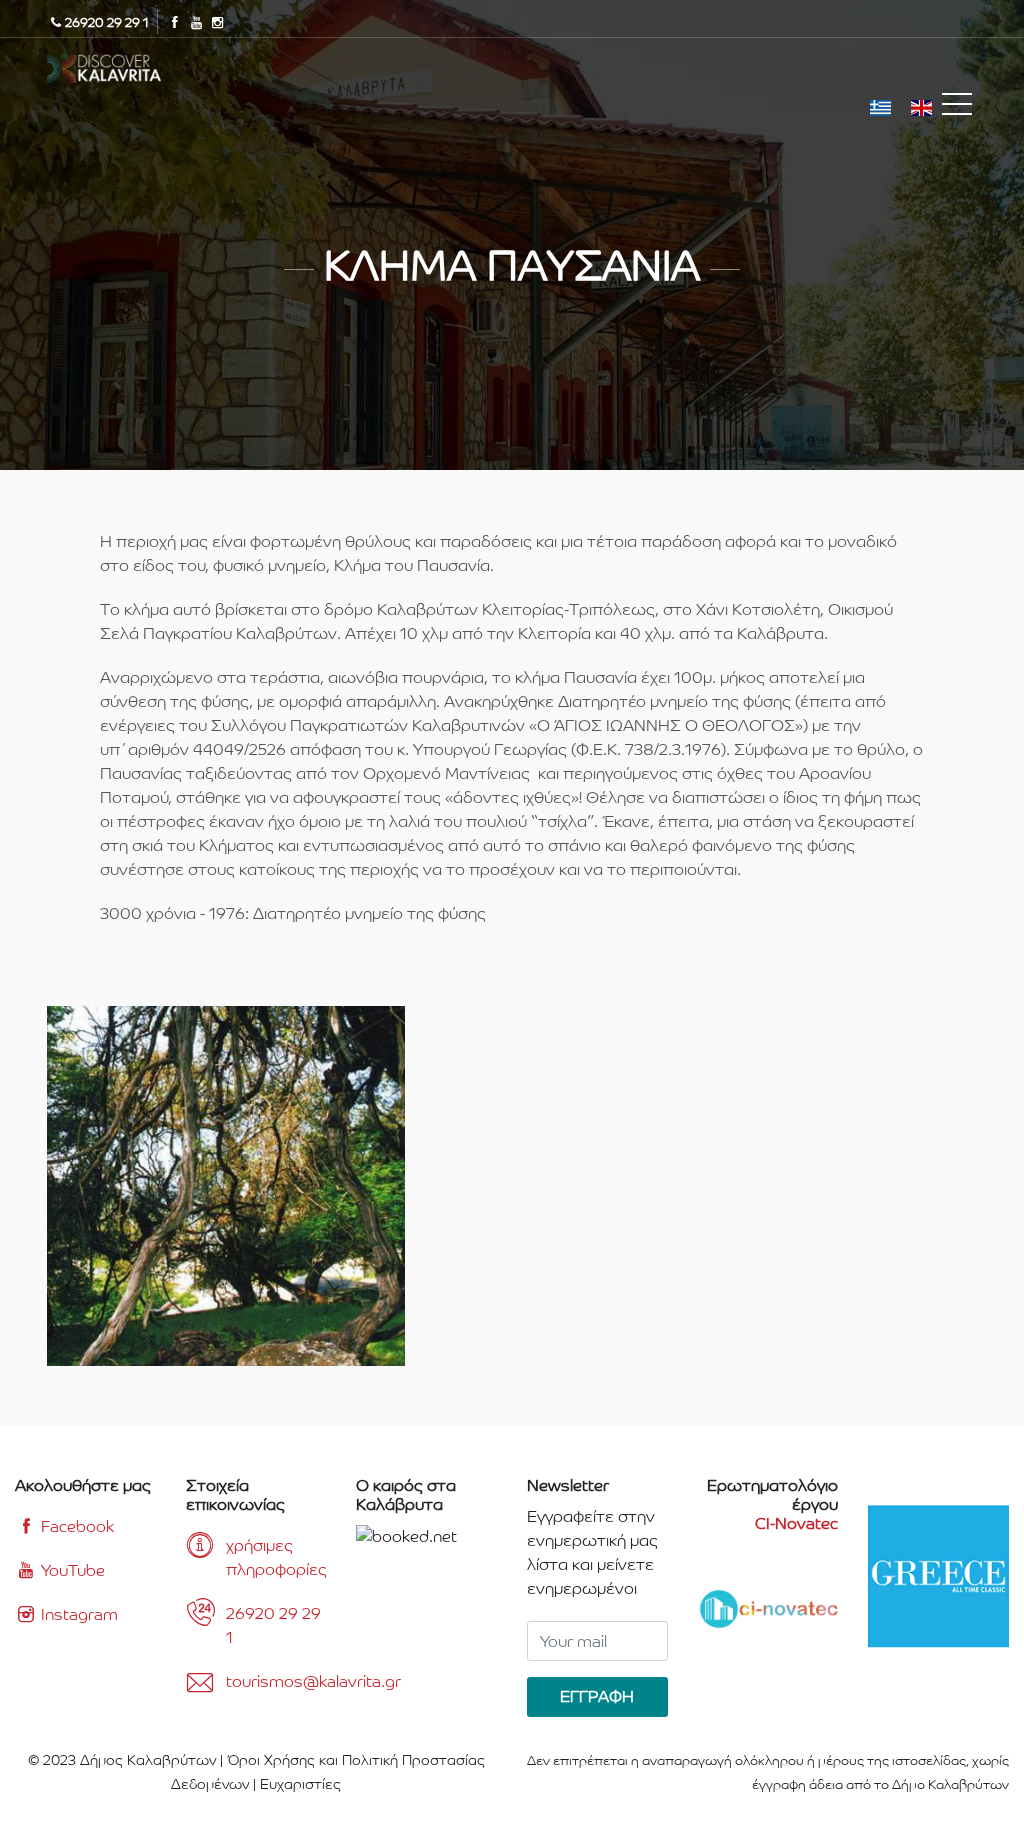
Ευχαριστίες (300, 1784)
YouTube (71, 1570)
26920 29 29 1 (273, 1625)
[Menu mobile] (957, 108)
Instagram (77, 1614)
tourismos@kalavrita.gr (276, 1681)
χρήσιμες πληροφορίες (276, 1557)
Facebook (75, 1526)
